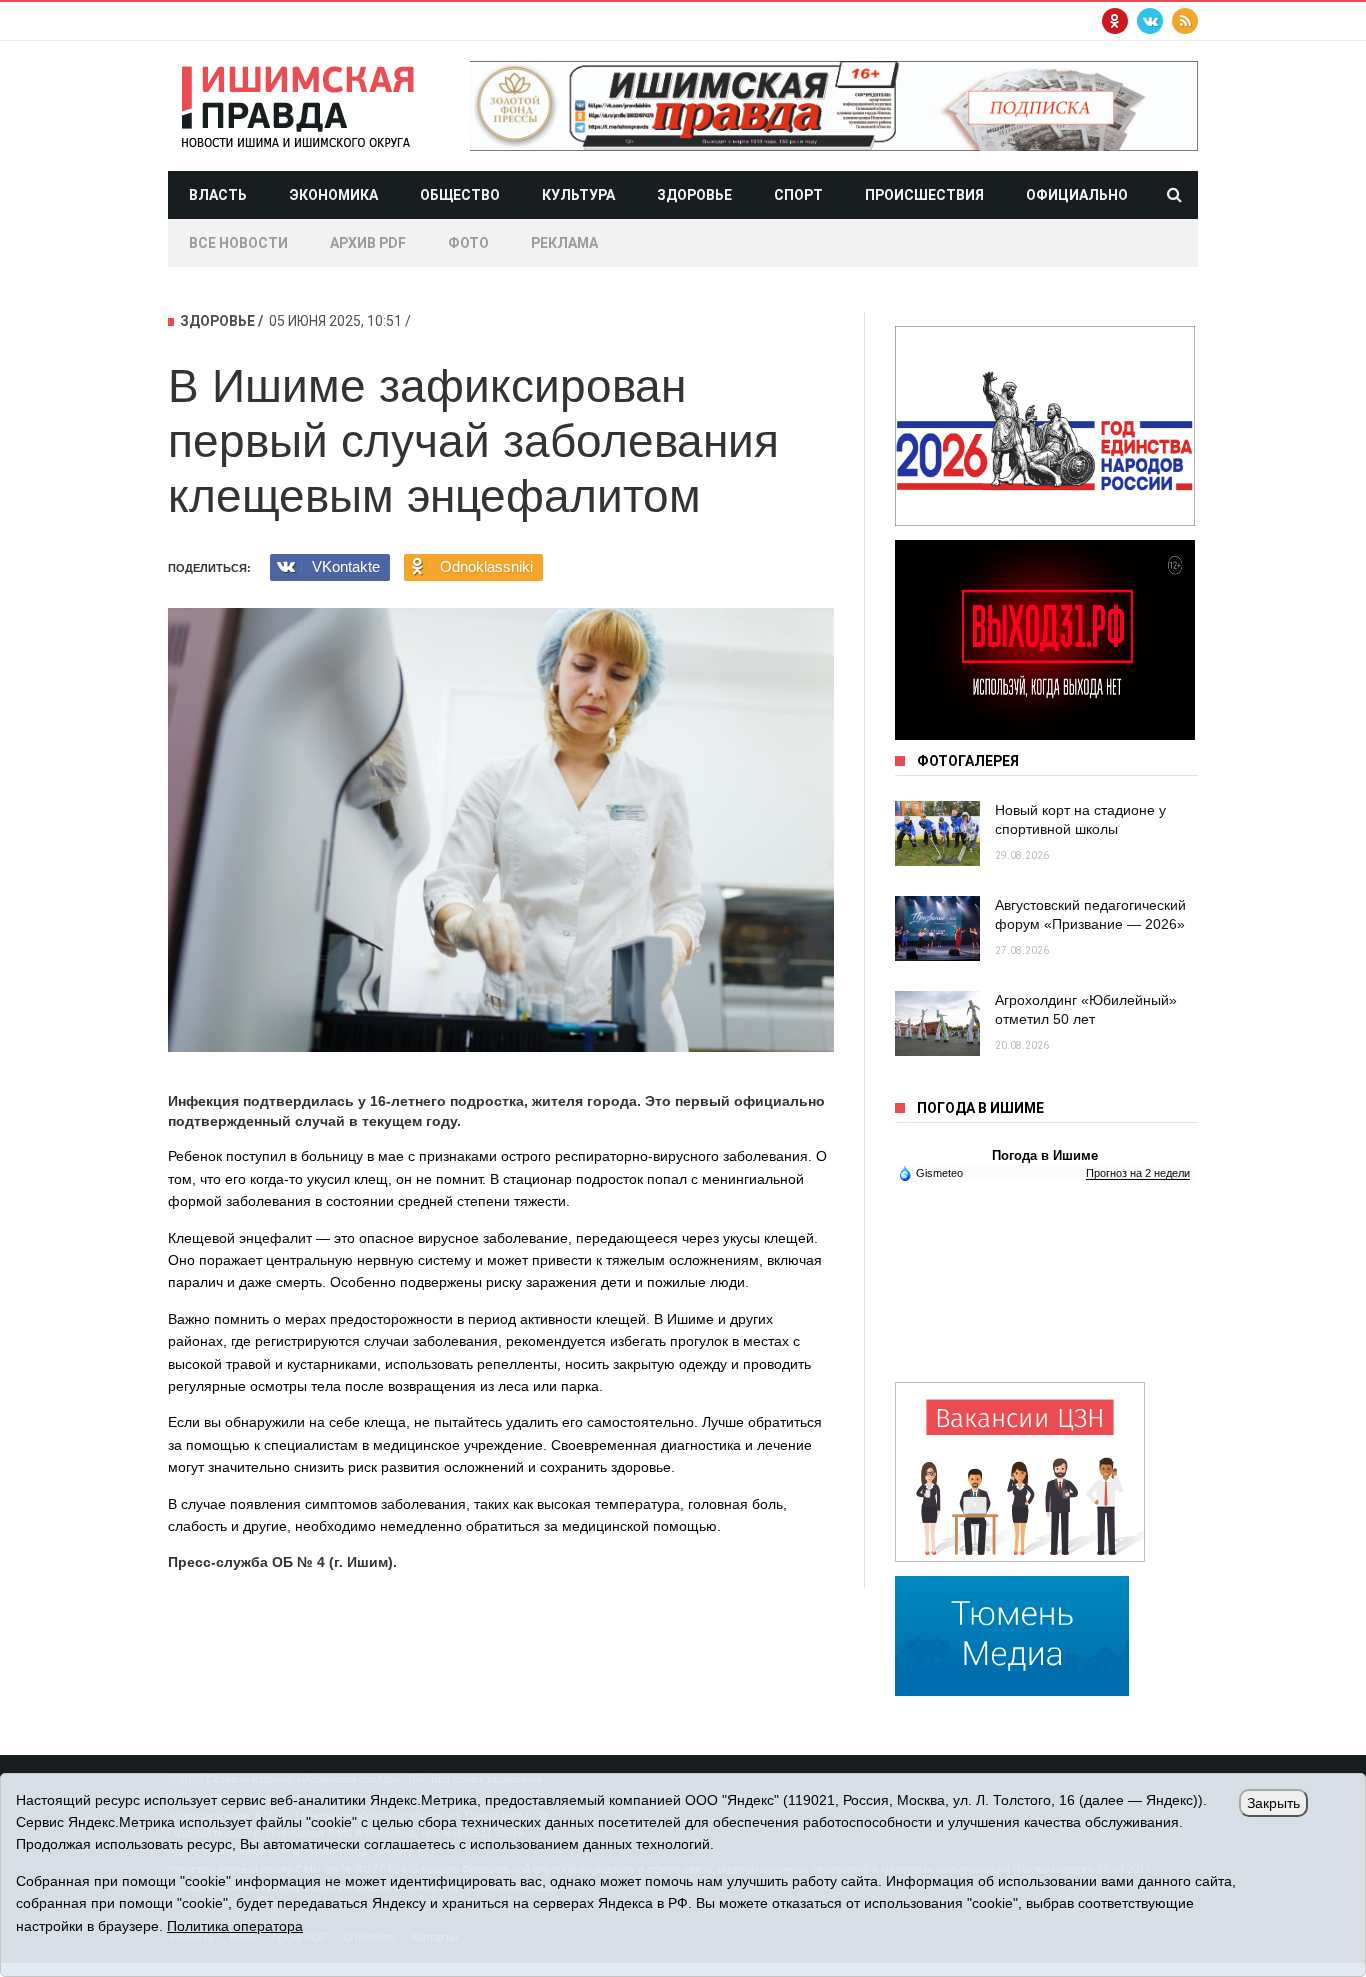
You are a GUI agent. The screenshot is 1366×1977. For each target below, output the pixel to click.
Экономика (333, 195)
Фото (468, 243)
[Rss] (1185, 21)
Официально (1077, 195)
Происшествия (924, 195)
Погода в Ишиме (1045, 1155)
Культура (578, 195)
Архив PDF (368, 243)
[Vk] (1150, 21)
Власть (218, 195)
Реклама (564, 243)
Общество (460, 195)
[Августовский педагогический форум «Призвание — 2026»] (937, 928)
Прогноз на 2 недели (1138, 1173)
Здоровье (694, 195)
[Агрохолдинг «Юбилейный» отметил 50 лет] (937, 1023)
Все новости (238, 243)
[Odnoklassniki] (1115, 21)
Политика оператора (235, 1926)
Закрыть (1273, 1803)
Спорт (798, 195)
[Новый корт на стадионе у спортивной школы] (937, 833)
